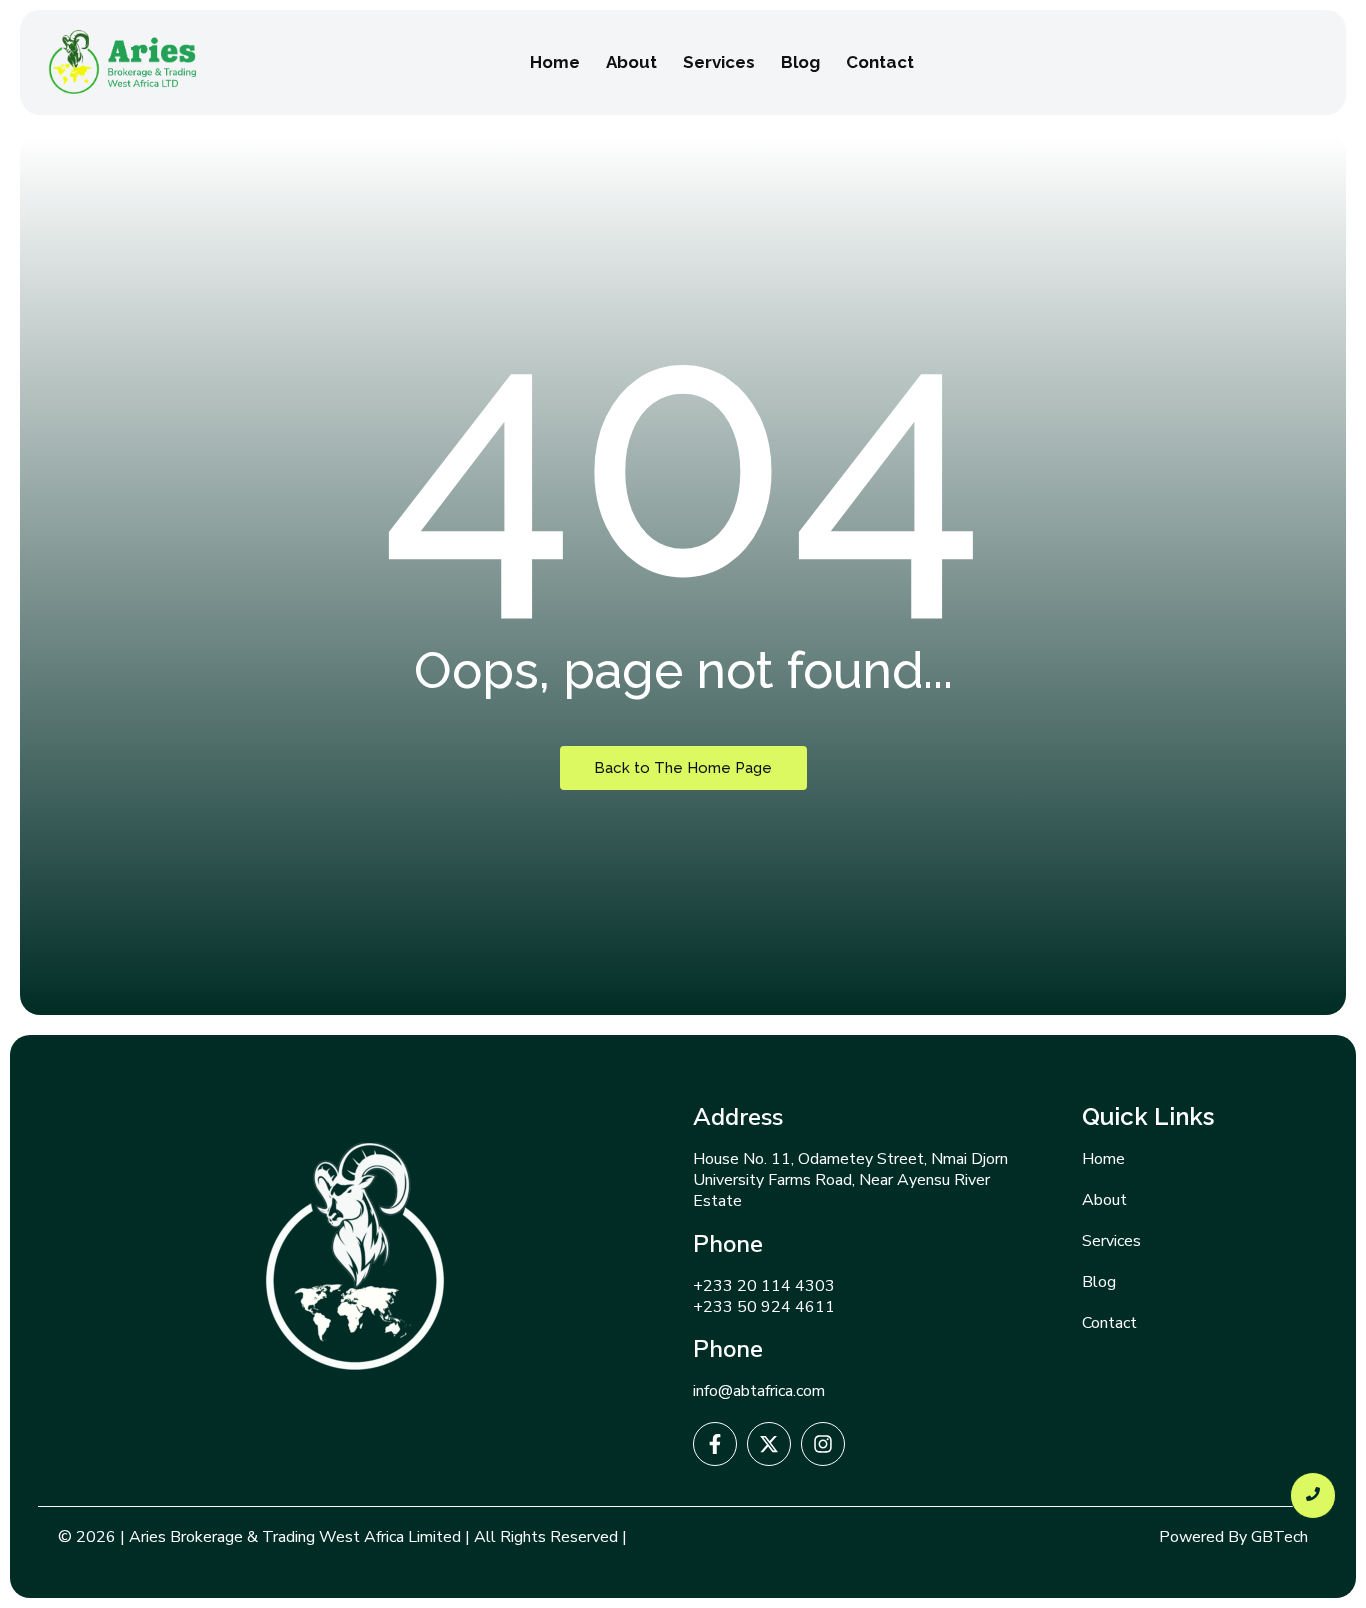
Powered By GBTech (1233, 1537)
